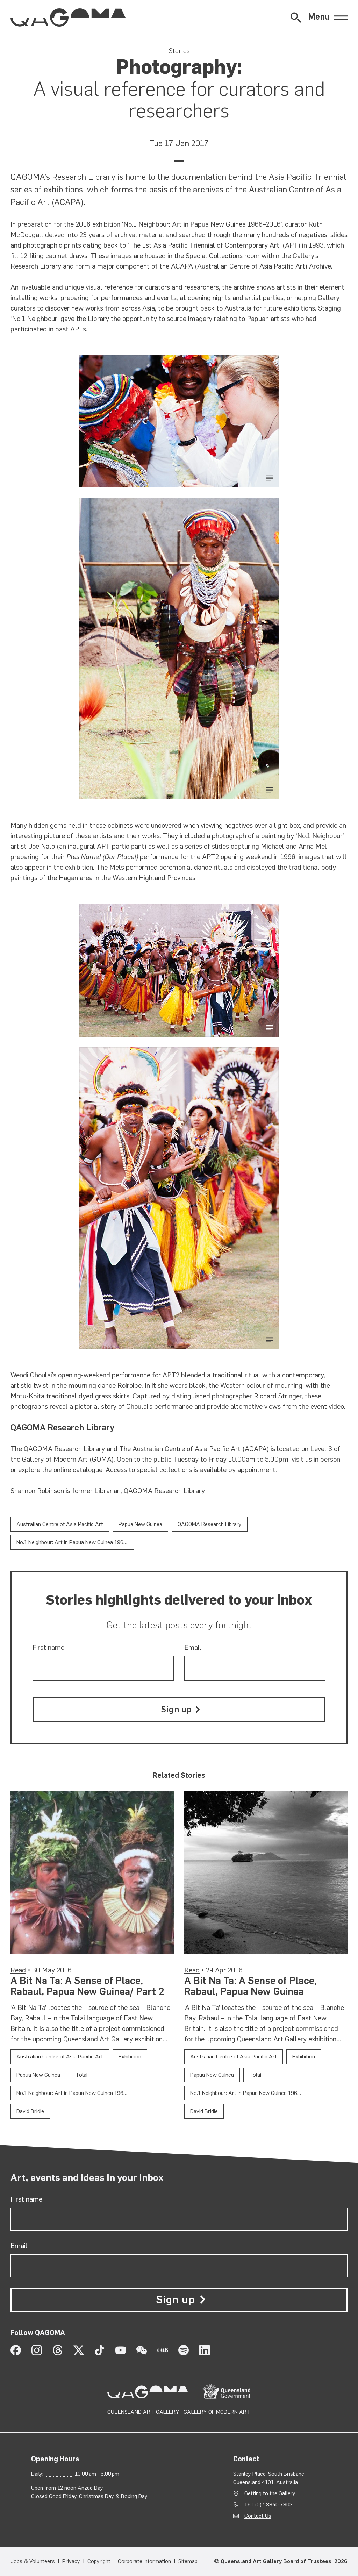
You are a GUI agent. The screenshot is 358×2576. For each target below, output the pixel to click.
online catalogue (78, 1470)
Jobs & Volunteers (33, 2561)
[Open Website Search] (296, 17)
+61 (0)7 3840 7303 (268, 2504)
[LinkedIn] (205, 2350)
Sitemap (188, 2561)
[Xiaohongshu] (163, 2350)
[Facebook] (16, 2350)
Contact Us (258, 2516)
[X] (79, 2350)
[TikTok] (100, 2350)
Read (18, 1970)
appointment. (257, 1470)
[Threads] (58, 2350)
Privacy (71, 2561)
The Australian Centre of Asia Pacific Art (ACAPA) (194, 1449)
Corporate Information (144, 2561)
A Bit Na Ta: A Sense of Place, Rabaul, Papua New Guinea (250, 1986)
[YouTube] (121, 2350)
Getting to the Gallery (270, 2493)
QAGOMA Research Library (64, 1449)
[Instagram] (37, 2350)
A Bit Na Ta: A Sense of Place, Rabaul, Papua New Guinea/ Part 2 (87, 1986)
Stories (179, 51)
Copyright (99, 2561)
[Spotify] (184, 2350)
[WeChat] (142, 2350)
